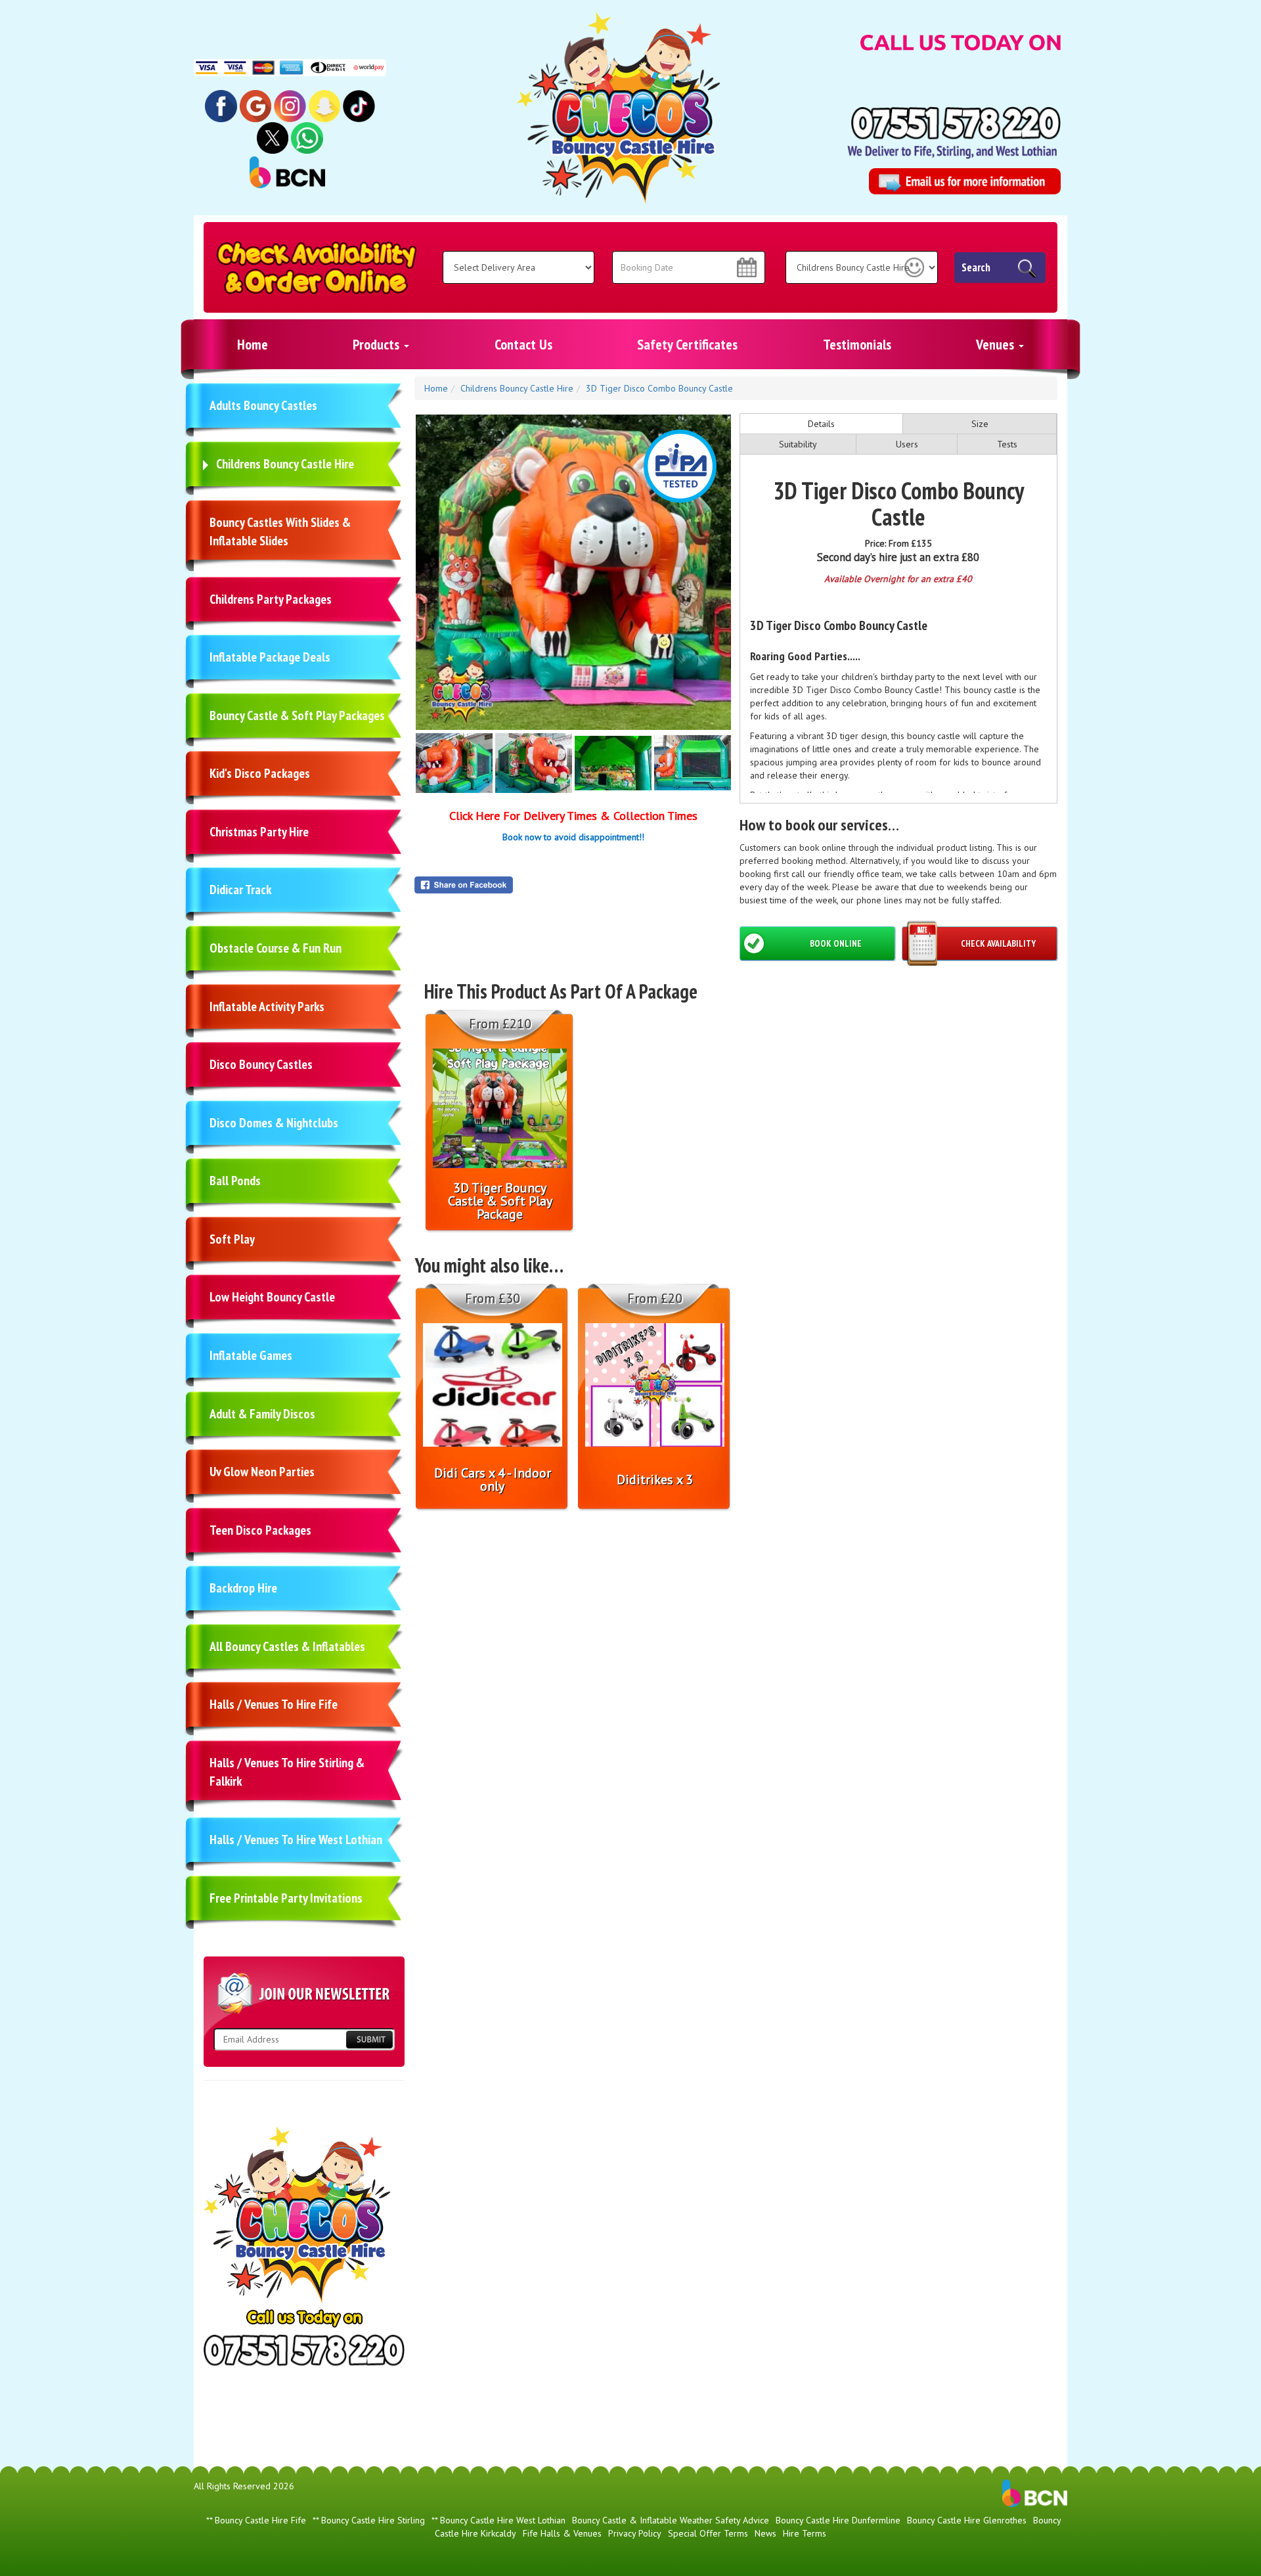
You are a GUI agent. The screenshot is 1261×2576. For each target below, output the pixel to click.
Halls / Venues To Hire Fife (274, 1704)
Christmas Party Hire (259, 832)
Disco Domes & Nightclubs (274, 1123)
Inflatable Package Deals (270, 657)
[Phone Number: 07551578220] (956, 123)
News (765, 2533)
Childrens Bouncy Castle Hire (285, 464)
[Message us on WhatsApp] (307, 137)
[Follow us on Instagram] (290, 105)
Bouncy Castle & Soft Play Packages (297, 715)
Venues (997, 344)
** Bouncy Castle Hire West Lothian (498, 2520)
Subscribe (369, 2040)
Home (253, 344)
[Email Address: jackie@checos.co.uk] (964, 181)
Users (907, 444)
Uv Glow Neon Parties (262, 1472)
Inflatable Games (251, 1355)
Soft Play (232, 1239)
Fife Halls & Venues (562, 2533)
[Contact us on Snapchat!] (325, 105)
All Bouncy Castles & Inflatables (287, 1646)
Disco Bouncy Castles (261, 1064)
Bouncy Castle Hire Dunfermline (838, 2520)
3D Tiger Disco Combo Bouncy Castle (659, 388)
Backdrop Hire (243, 1588)
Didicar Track (240, 890)
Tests (1007, 444)
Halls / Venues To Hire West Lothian (296, 1840)
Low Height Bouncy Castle (272, 1297)
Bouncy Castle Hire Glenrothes (967, 2520)
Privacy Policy (635, 2533)
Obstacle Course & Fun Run (276, 948)
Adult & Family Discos (262, 1414)
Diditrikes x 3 (655, 1480)
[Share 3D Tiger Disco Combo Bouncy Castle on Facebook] (573, 885)
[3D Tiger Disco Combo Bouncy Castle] (573, 572)
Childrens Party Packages (271, 599)
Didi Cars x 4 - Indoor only (493, 1480)
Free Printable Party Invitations (286, 1898)
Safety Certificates (687, 344)
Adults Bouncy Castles (263, 405)
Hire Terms (805, 2533)
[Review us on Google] (256, 105)
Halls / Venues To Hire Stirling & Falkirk (287, 1772)
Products (378, 344)
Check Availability (998, 943)
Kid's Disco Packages (260, 773)
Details (821, 424)
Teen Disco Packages (260, 1530)
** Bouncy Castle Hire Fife (256, 2520)
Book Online (836, 943)
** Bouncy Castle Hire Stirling (369, 2520)
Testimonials (857, 344)
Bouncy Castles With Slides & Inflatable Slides (280, 532)
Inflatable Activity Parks (267, 1006)
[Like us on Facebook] (221, 105)
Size (980, 424)
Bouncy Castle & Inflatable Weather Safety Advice (671, 2520)
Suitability (798, 444)
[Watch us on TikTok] (359, 105)
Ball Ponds (235, 1181)
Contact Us (523, 344)
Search (976, 267)
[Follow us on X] (273, 137)
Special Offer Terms (708, 2533)
